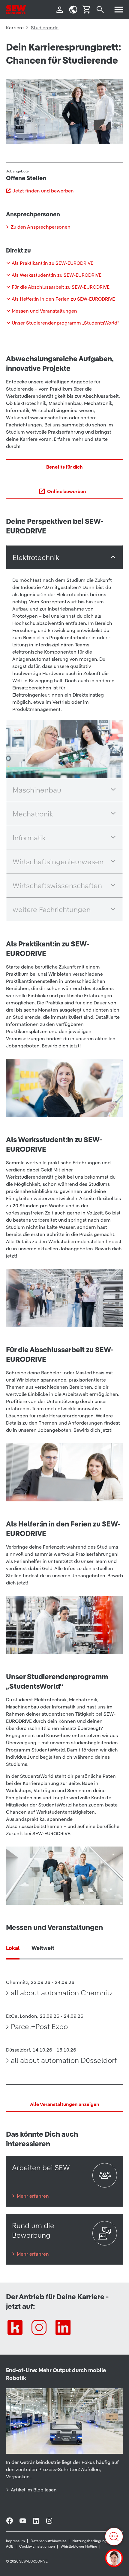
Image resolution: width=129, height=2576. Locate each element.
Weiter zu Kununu (15, 2327)
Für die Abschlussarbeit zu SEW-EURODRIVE (61, 287)
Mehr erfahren (33, 2196)
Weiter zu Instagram (39, 2327)
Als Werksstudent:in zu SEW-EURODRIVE (57, 275)
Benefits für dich (64, 467)
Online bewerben (67, 491)
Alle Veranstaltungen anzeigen (65, 2104)
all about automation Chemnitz (62, 1993)
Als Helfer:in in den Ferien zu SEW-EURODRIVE (63, 299)
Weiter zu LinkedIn (63, 2327)
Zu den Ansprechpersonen (41, 227)
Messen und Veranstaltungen (44, 311)
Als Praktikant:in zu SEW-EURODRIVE (52, 263)
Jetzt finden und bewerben (43, 191)
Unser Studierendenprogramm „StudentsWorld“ (65, 323)
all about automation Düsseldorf (64, 2061)
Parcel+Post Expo (39, 2027)
